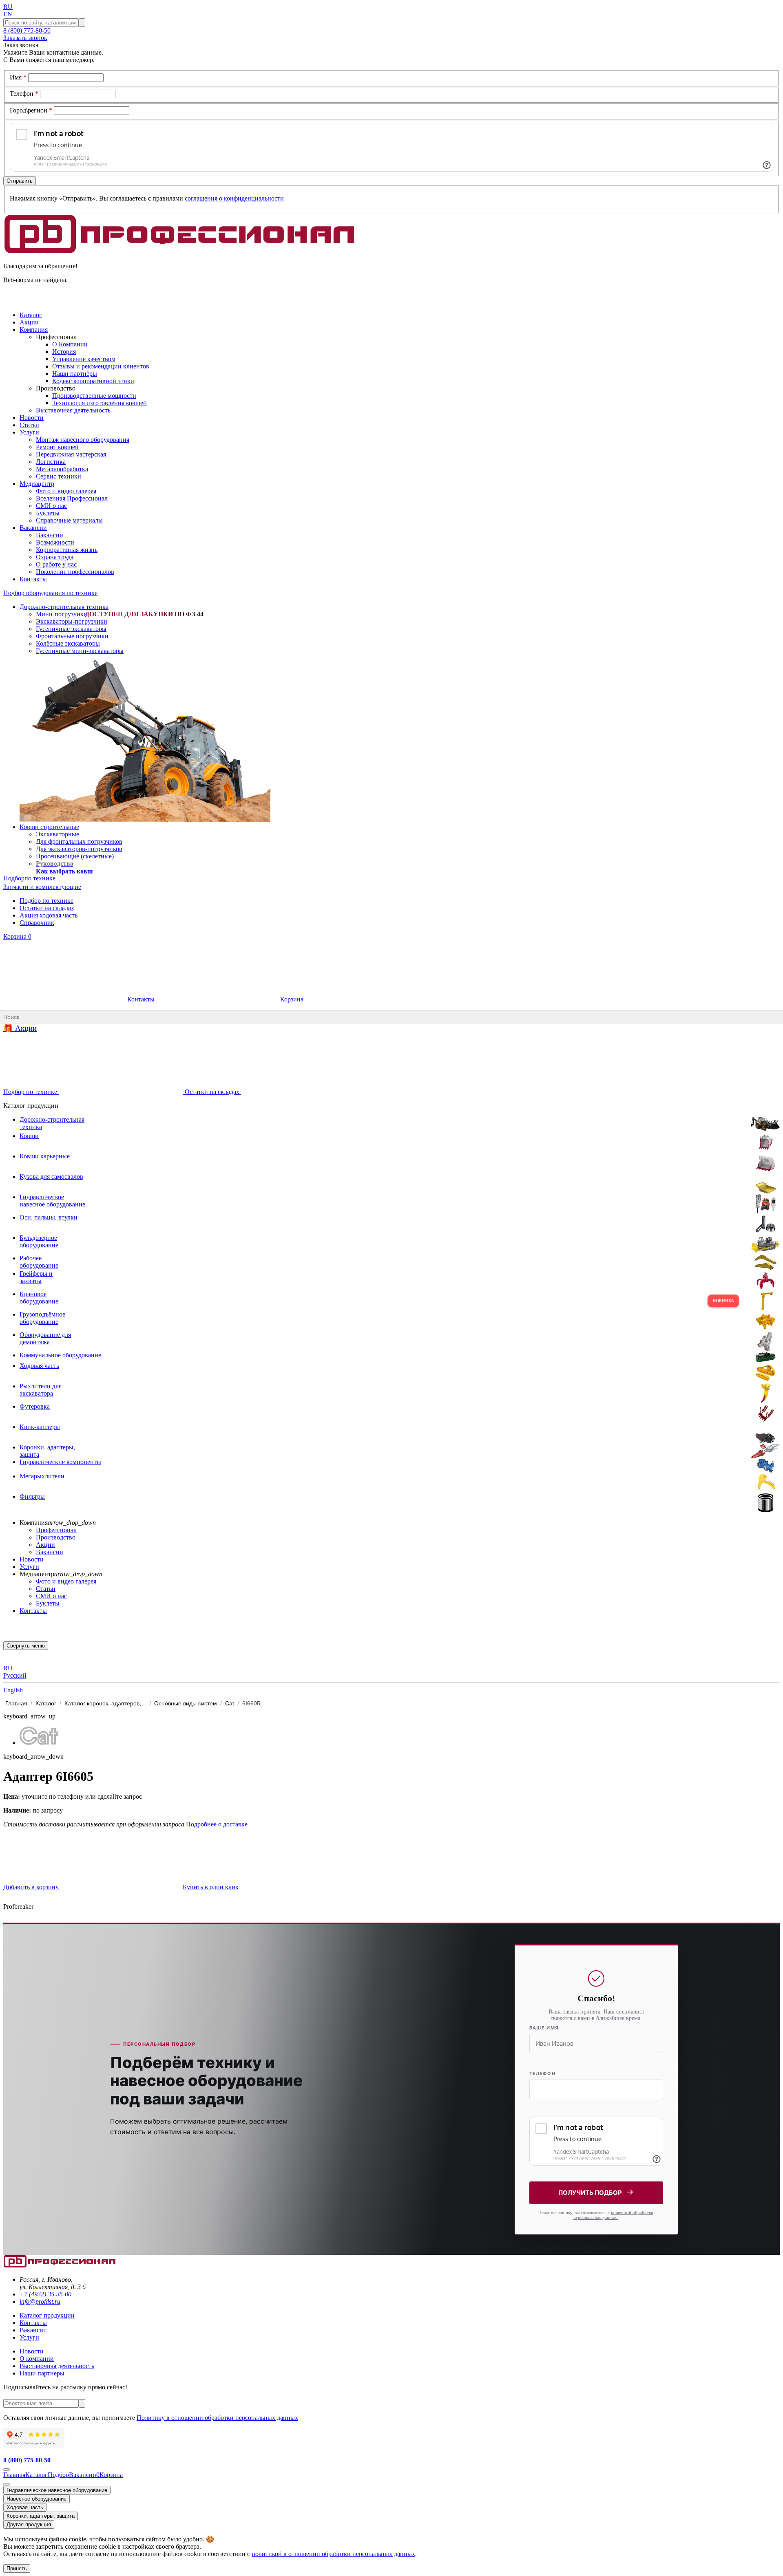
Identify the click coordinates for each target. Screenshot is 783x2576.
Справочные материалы (69, 520)
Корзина (17, 936)
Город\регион (31, 110)
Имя (18, 77)
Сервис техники (59, 476)
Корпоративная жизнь (67, 550)
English (13, 1690)
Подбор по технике (46, 901)
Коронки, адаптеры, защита (41, 2516)
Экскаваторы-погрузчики (72, 621)
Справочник (37, 923)
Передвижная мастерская (71, 454)
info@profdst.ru (40, 2301)
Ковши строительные (49, 827)
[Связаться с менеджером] (7, 2484)
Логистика (51, 462)
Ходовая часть (25, 2507)
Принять (17, 2568)
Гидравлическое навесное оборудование (57, 2490)
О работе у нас (56, 564)
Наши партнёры (75, 374)
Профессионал (56, 1530)
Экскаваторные (58, 834)
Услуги (29, 1567)
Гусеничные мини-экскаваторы (80, 651)
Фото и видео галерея (66, 491)
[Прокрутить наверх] (7, 2470)
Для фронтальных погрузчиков (79, 841)
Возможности (55, 542)
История (64, 352)
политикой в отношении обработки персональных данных (333, 2554)
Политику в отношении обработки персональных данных (217, 2418)
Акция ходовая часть (49, 915)
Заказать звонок (25, 38)
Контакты (141, 999)
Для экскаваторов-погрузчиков (79, 849)
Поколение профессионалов (75, 572)
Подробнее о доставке (216, 1824)
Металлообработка (62, 469)
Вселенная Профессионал (72, 498)
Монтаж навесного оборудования (83, 440)
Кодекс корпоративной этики (93, 381)
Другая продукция (29, 2524)
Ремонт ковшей (57, 447)
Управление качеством (84, 359)
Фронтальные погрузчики (72, 636)
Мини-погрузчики (62, 614)
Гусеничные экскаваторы (71, 629)
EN (8, 14)
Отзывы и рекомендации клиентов (101, 366)
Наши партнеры (42, 2373)
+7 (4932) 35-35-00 (45, 2294)
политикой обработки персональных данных (613, 2215)
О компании (37, 2359)
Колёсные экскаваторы (68, 643)
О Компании (70, 344)
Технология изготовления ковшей (100, 403)
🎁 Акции (20, 1028)
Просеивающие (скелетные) (75, 856)
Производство (56, 1537)
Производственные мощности (94, 396)
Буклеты (48, 513)
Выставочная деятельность (73, 410)
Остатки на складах (47, 908)
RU (8, 7)
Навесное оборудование (36, 2499)
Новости (32, 1559)
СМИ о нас (51, 506)
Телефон (24, 94)
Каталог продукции (47, 2315)
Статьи (46, 1589)
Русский (15, 1675)
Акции (45, 1545)
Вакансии (50, 535)
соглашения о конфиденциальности (234, 198)
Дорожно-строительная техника (64, 607)
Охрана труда (55, 557)
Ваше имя (544, 2028)
